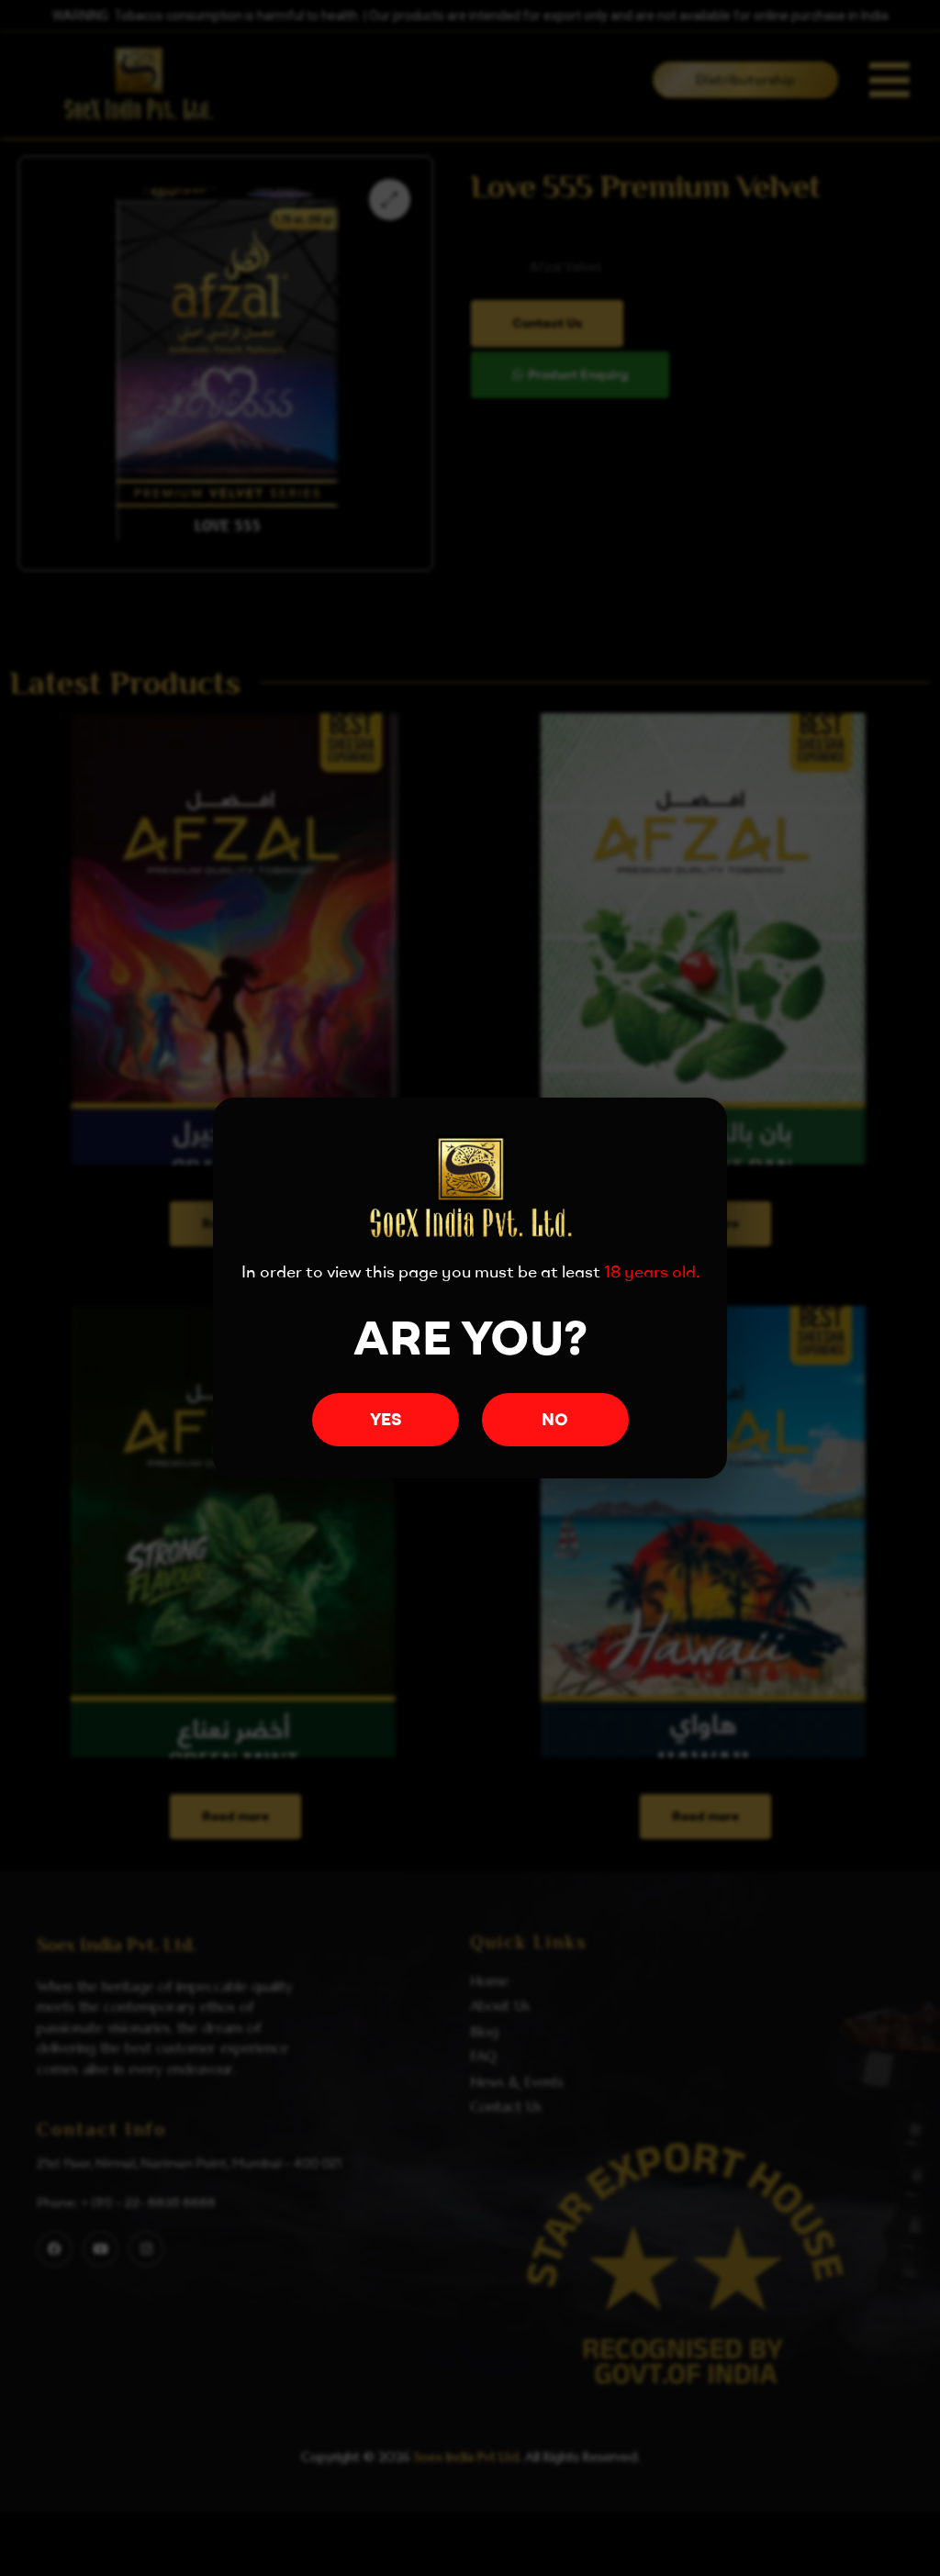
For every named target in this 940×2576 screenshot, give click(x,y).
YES (386, 1419)
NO (555, 1419)
